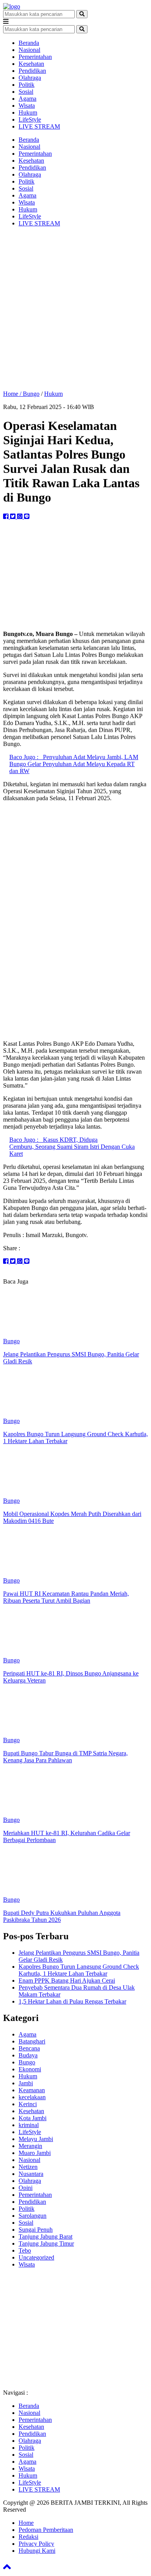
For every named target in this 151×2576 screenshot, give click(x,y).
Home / (13, 394)
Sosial (26, 92)
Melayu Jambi (36, 2139)
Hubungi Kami (37, 2551)
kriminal (29, 2125)
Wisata (27, 106)
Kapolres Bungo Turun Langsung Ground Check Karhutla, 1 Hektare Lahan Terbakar (79, 1970)
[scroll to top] (7, 2569)
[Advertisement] (75, 309)
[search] (82, 14)
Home (26, 2523)
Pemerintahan (35, 57)
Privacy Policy (36, 2544)
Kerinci (28, 2104)
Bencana (29, 2048)
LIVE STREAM (39, 126)
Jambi (26, 2083)
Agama (27, 99)
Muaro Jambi (35, 2153)
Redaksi (28, 2537)
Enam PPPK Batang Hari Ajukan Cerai (67, 1981)
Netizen (28, 2167)
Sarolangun (33, 2216)
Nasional (29, 50)
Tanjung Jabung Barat (45, 2237)
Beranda (29, 43)
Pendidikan (32, 71)
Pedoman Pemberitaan (46, 2530)
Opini (26, 2188)
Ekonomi (30, 2069)
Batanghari (32, 2041)
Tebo (25, 2250)
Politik (27, 85)
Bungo (31, 394)
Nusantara (31, 2174)
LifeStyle (30, 119)
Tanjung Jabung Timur (46, 2243)
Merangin (30, 2146)
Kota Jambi (33, 2118)
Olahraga (30, 78)
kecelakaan (32, 2097)
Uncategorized (36, 2257)
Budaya (28, 2055)
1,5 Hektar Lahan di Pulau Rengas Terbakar (72, 2001)
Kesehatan (31, 64)
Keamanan (32, 2090)
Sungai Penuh (36, 2230)
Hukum (28, 113)
